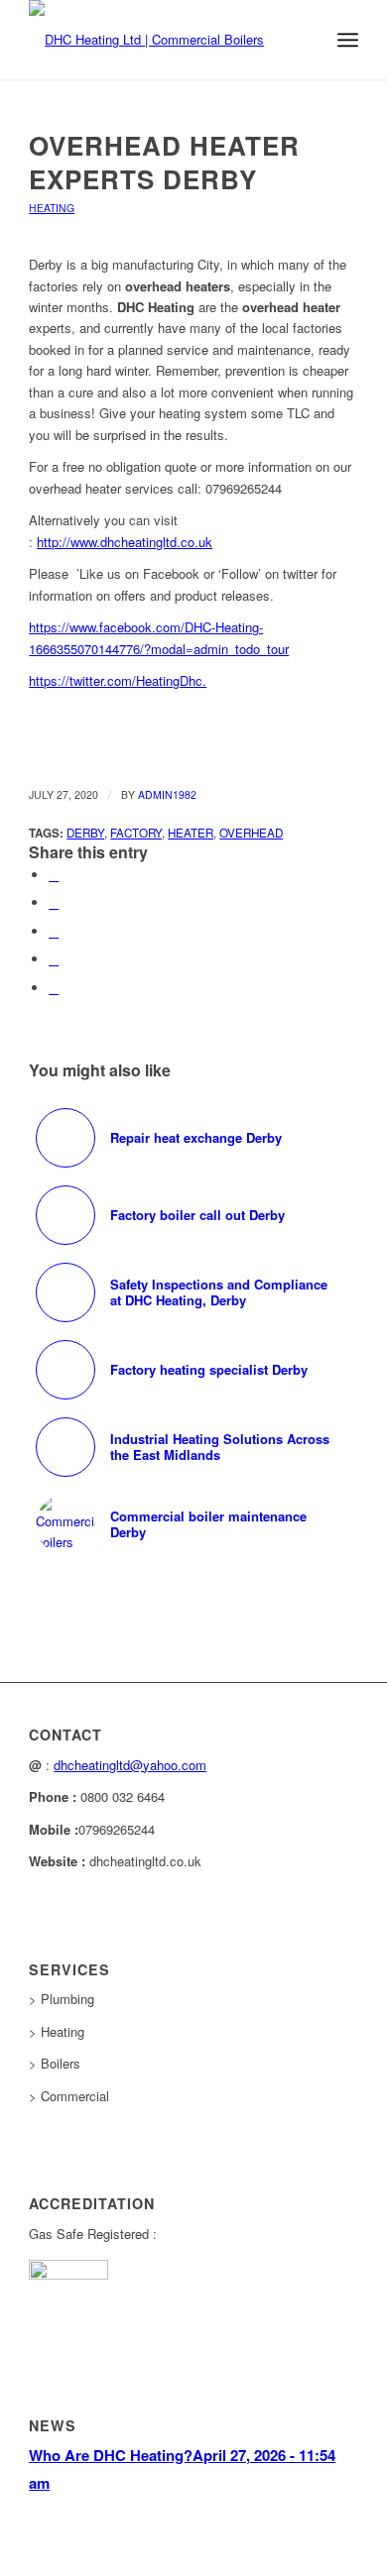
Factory (136, 833)
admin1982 (167, 794)
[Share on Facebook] (54, 875)
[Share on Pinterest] (54, 959)
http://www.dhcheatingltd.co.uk (125, 542)
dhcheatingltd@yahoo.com (130, 1765)
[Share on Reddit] (54, 988)
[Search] (304, 40)
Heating (52, 208)
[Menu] (348, 40)
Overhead (251, 833)
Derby (85, 833)
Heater (191, 833)
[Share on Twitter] (54, 902)
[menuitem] (304, 40)
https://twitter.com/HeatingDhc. (118, 680)
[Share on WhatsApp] (54, 931)
